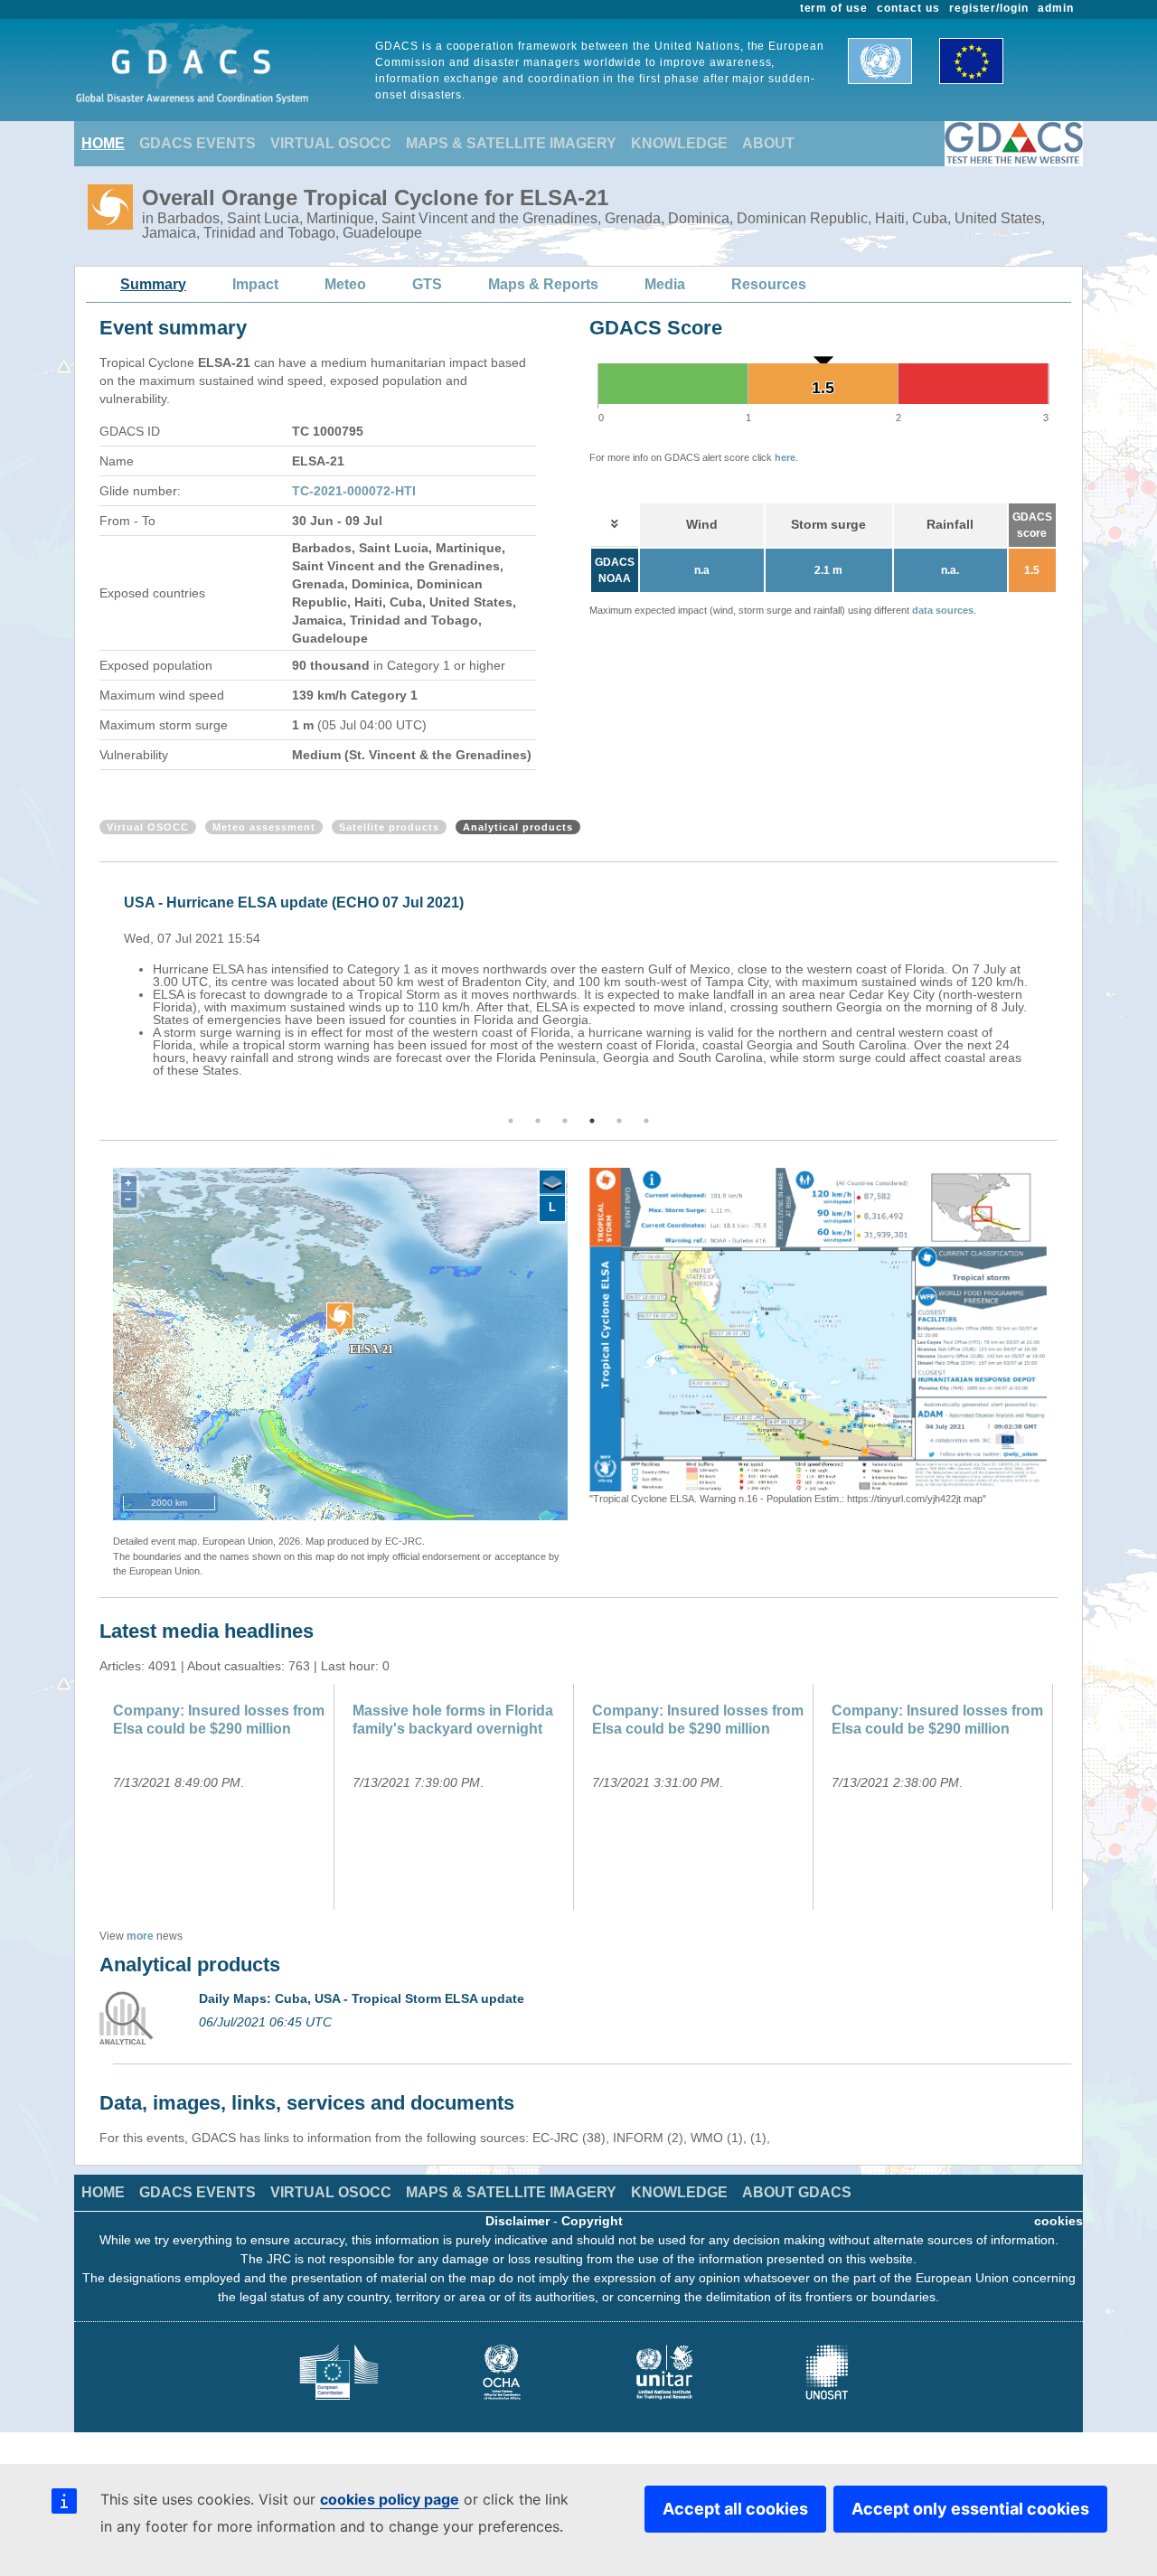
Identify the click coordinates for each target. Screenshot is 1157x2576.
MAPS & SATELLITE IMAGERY (511, 143)
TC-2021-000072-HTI (354, 491)
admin (1056, 8)
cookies (1058, 2221)
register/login (989, 8)
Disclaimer (517, 2221)
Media (665, 284)
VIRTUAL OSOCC (331, 143)
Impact (255, 284)
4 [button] (592, 1121)
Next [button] (1060, 990)
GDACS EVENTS (198, 143)
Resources (769, 284)
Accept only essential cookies (970, 2509)
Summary (153, 284)
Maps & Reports (543, 284)
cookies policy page (390, 2499)
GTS (427, 284)
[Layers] (552, 1183)
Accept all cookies (735, 2509)
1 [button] (511, 1121)
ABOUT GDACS (797, 2192)
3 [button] (565, 1121)
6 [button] (646, 1121)
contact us (908, 8)
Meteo (345, 284)
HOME (103, 143)
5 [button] (619, 1121)
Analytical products (518, 827)
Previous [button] (97, 990)
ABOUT (768, 143)
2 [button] (538, 1121)
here (785, 457)
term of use (834, 8)
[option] (583, 983)
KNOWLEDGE (679, 143)
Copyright (592, 2221)
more (140, 1936)
